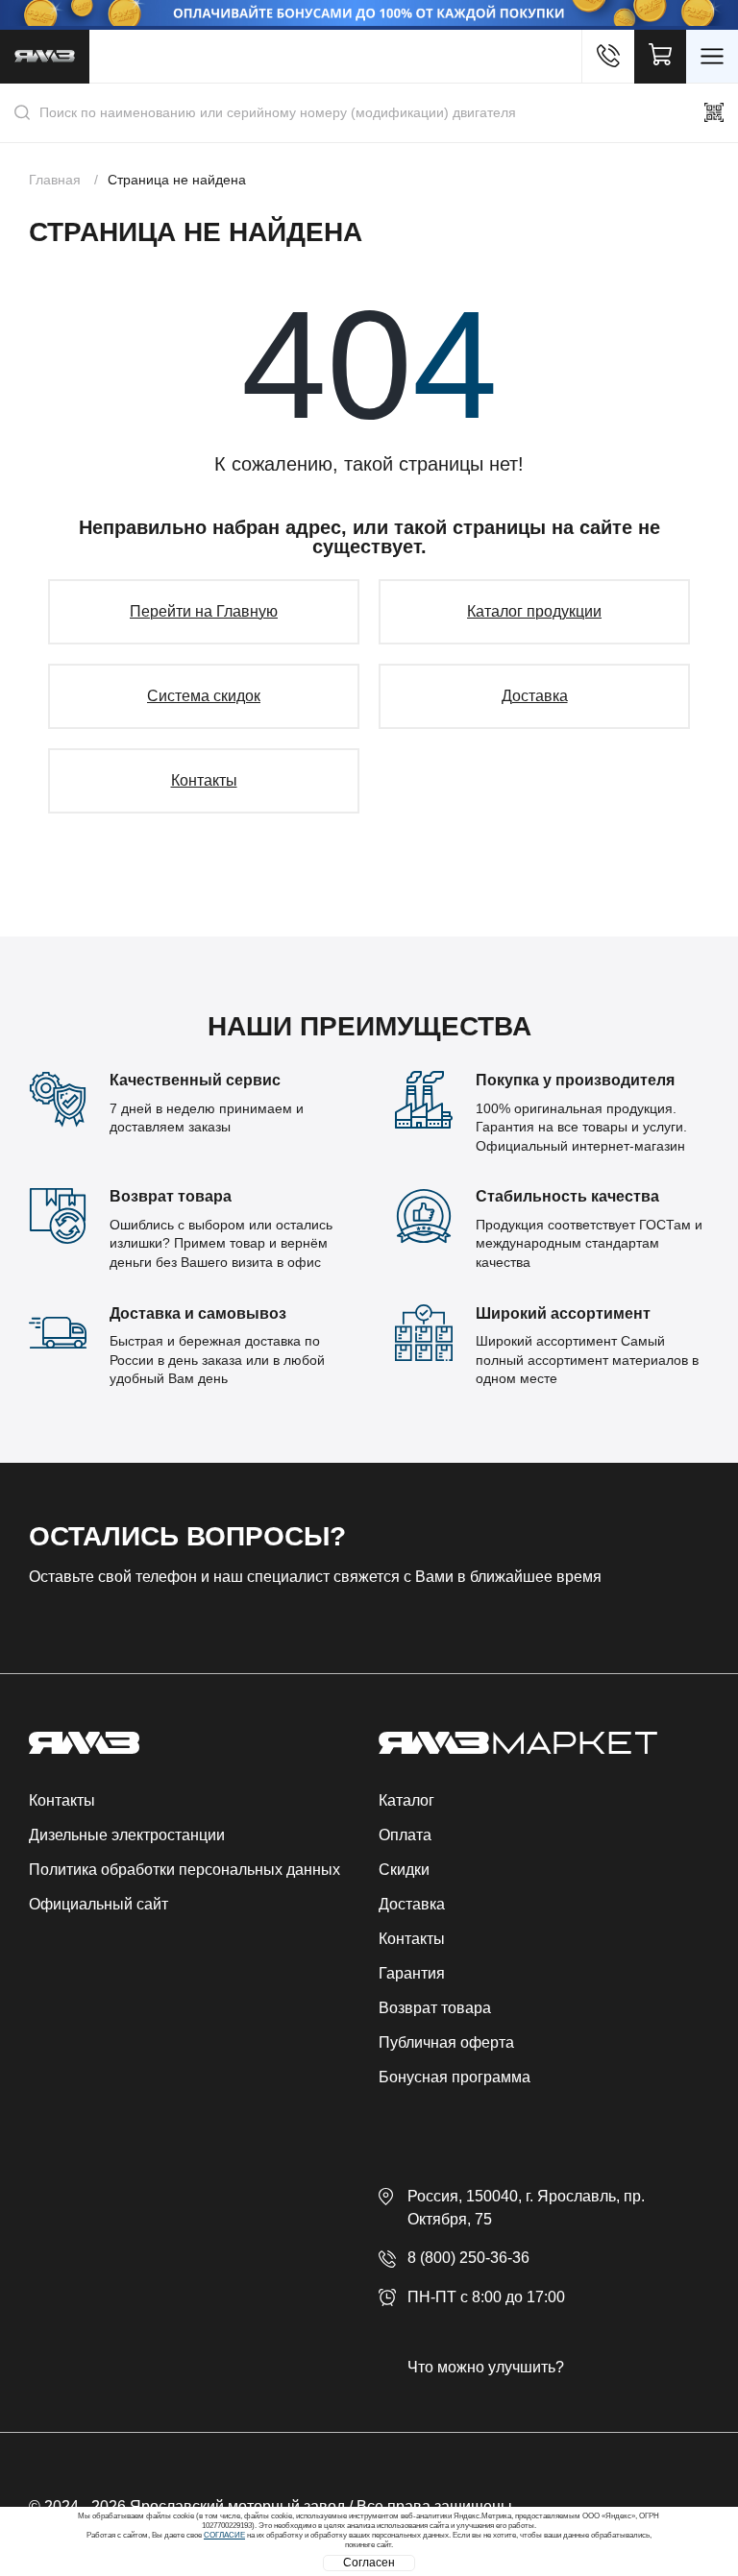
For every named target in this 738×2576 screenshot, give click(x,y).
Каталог (406, 1800)
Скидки (404, 1870)
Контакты (204, 780)
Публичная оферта (446, 2042)
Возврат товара (435, 2008)
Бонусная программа (455, 2077)
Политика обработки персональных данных (184, 1870)
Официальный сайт (98, 1904)
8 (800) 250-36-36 (468, 2258)
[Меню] (712, 57)
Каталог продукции (534, 611)
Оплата (405, 1835)
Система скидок (204, 696)
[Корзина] (660, 57)
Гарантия (412, 1973)
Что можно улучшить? (486, 2367)
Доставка (535, 696)
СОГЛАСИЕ (224, 2535)
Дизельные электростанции (127, 1835)
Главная (55, 180)
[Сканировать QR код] (714, 112)
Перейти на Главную (204, 611)
